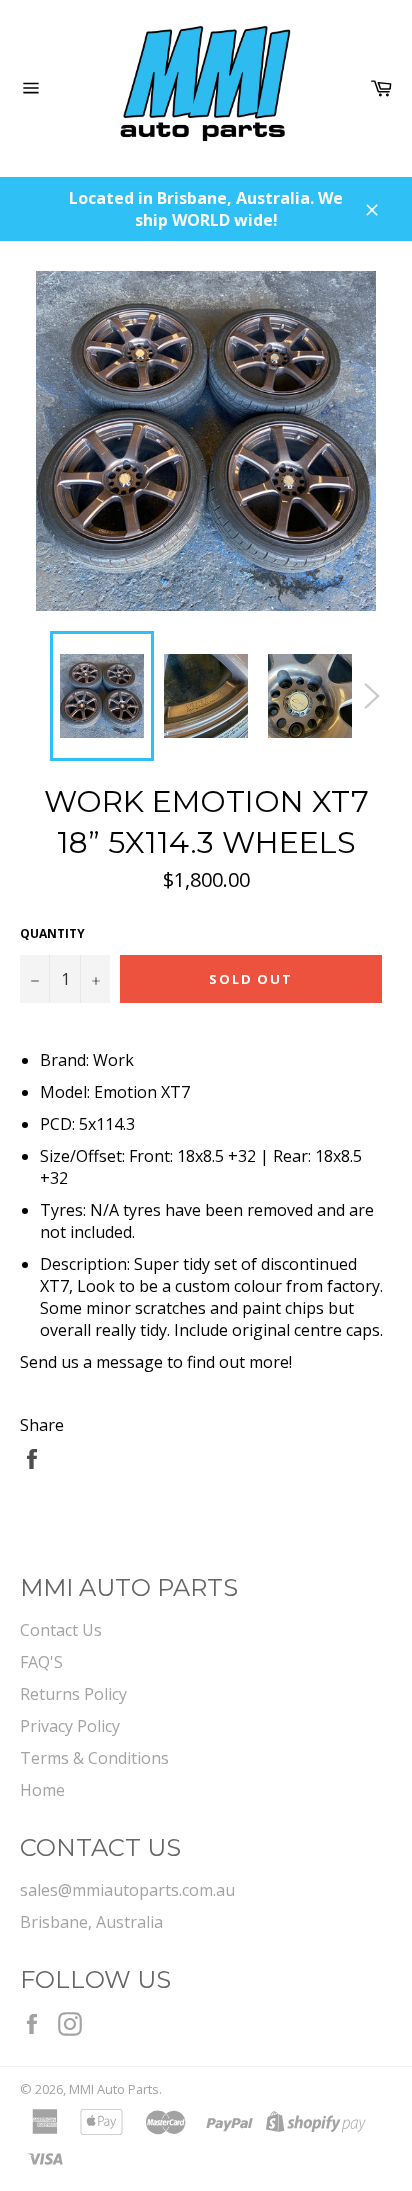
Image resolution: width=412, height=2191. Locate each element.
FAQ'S (41, 1662)
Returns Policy (73, 1694)
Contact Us (61, 1630)
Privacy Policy (70, 1726)
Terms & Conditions (94, 1758)
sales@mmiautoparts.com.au (127, 1890)
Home (42, 1790)
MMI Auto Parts (114, 2089)
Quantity (52, 934)
